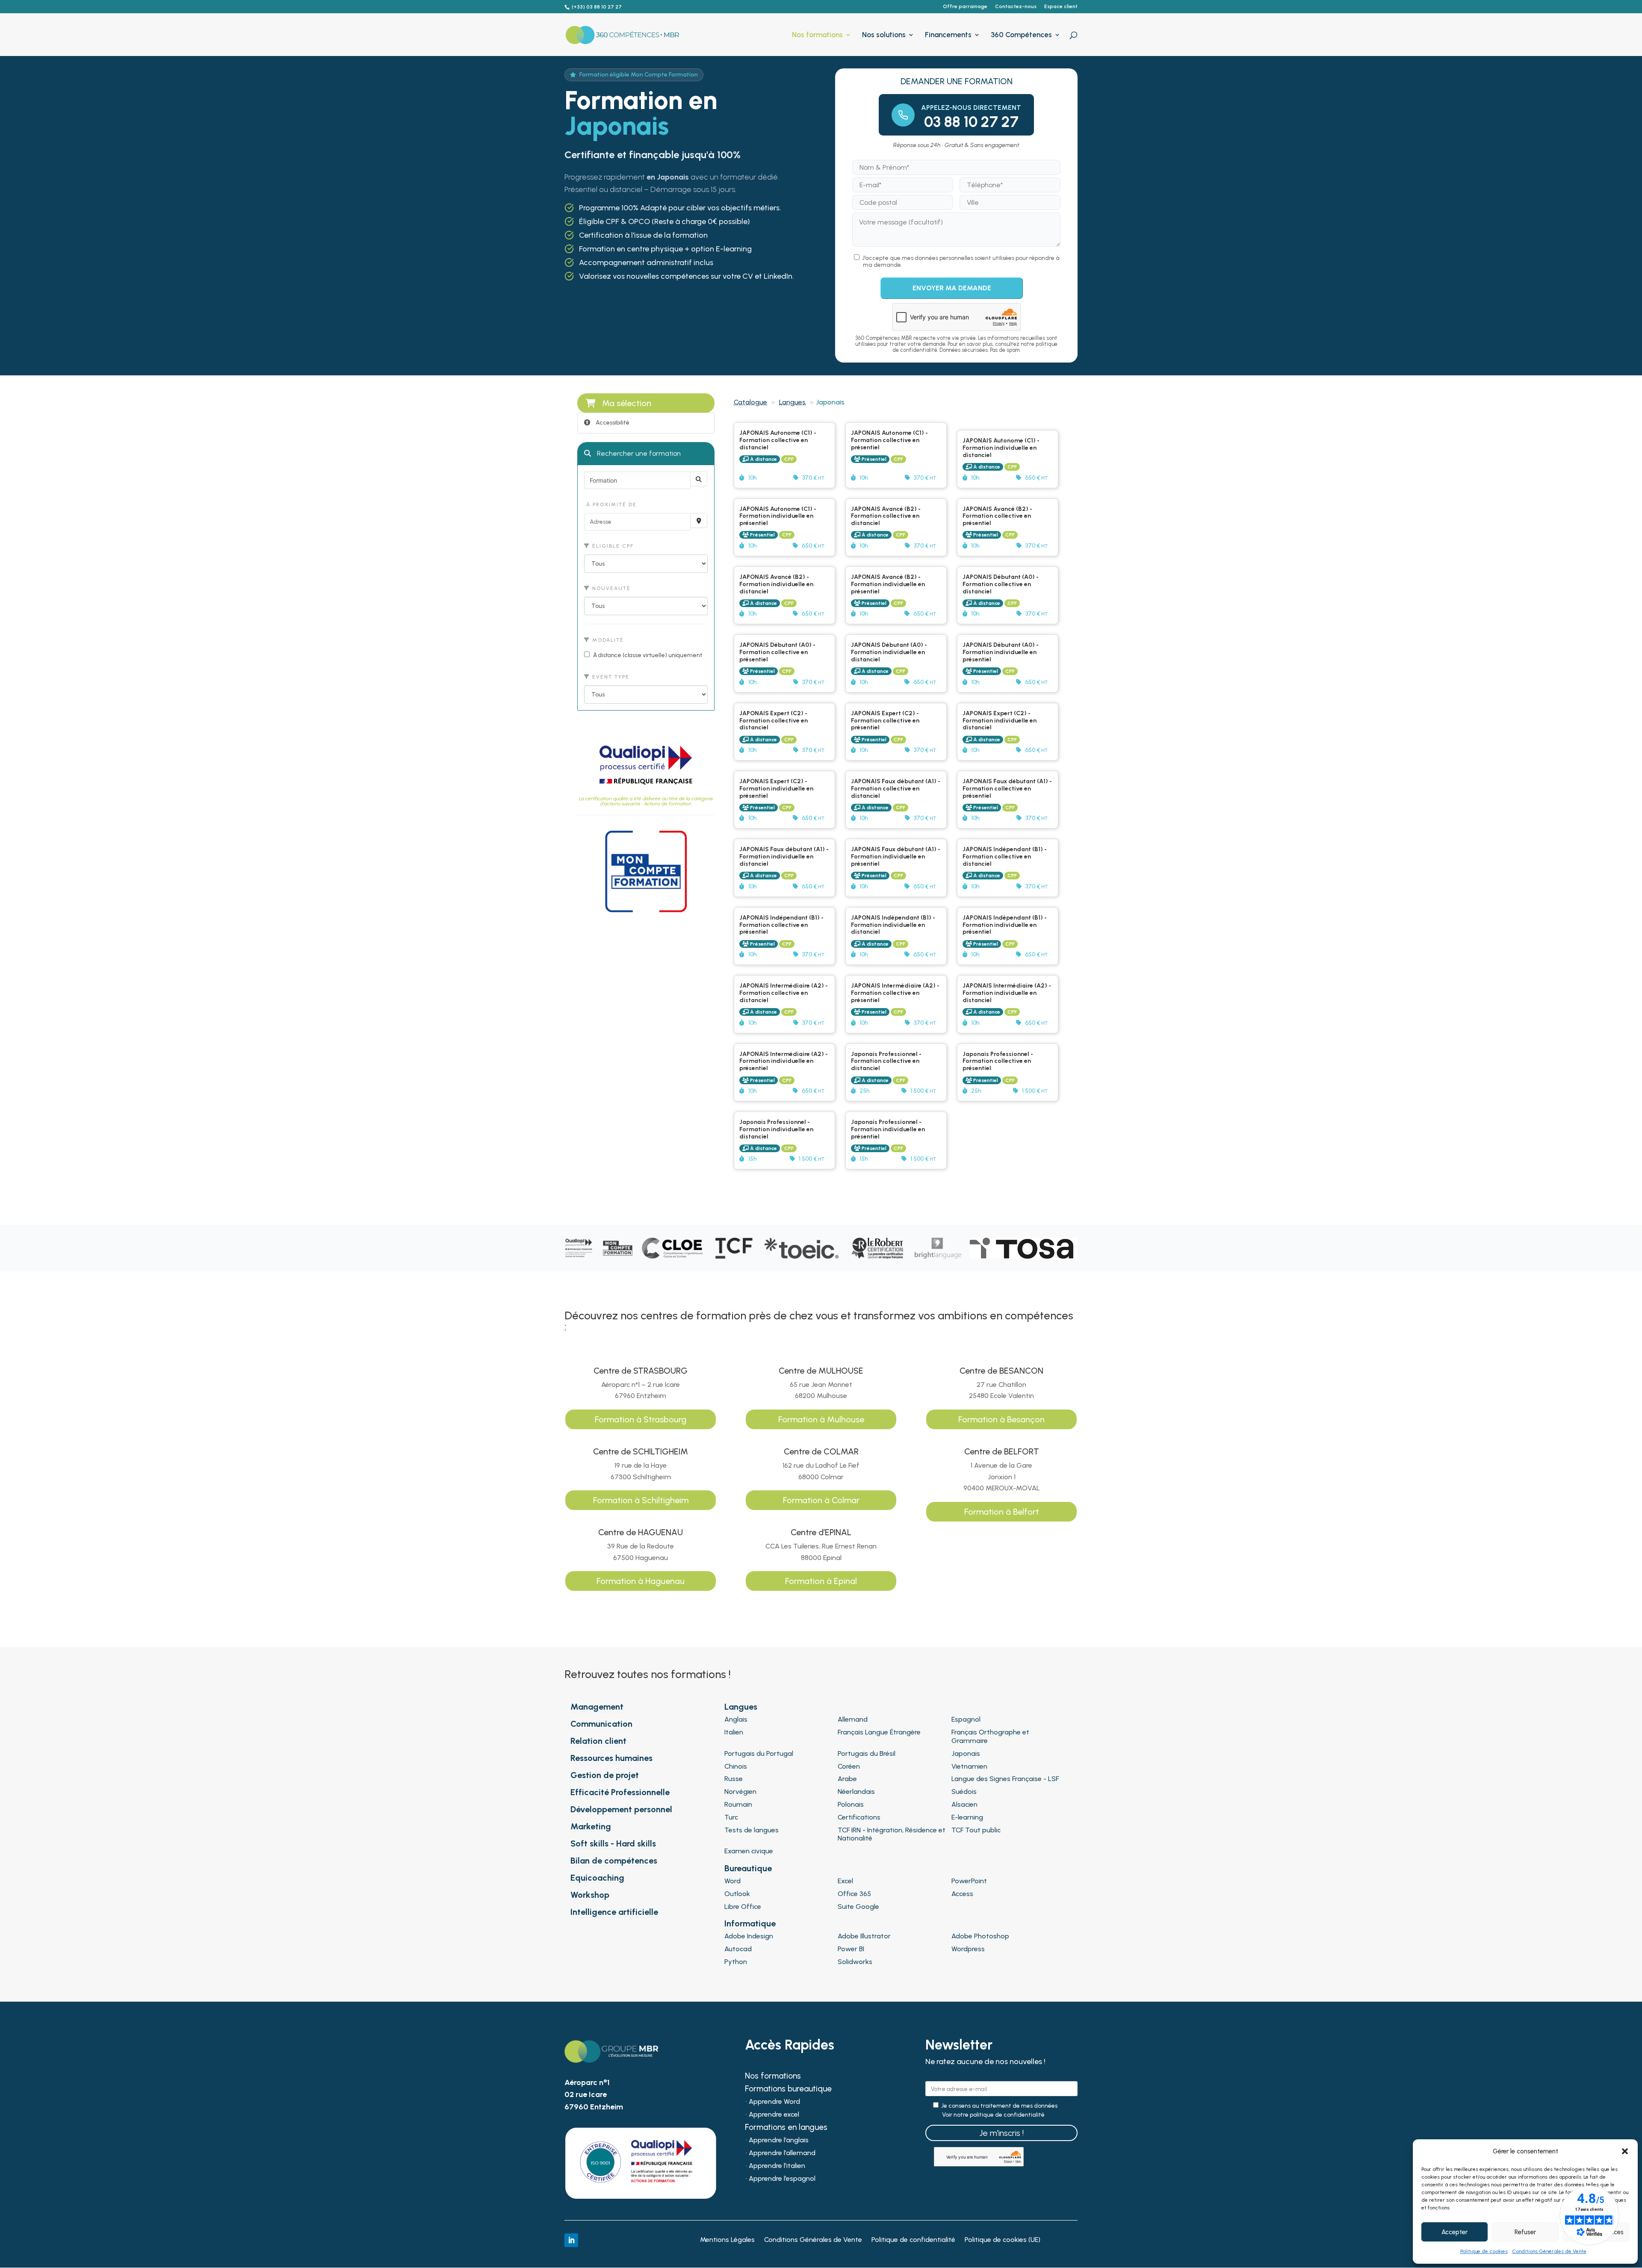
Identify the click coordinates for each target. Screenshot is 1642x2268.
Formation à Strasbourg (641, 1419)
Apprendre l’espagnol (782, 2179)
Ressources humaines (611, 1758)
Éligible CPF (612, 546)
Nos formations (817, 35)
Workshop (590, 1895)
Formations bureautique (788, 2090)
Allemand (853, 1719)
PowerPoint (969, 1881)
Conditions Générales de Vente (1549, 2251)
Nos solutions (884, 35)
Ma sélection (627, 403)
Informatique (750, 1923)
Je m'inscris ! (1001, 2133)
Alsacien (964, 1804)
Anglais (736, 1719)
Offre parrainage (965, 7)
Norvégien (740, 1792)
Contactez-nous (1016, 7)
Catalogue (750, 402)
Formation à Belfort (1002, 1512)
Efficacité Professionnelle (620, 1792)
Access (962, 1894)
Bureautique (748, 1868)
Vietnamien (969, 1766)
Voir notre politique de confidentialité (993, 2115)
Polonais (851, 1804)
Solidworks (855, 1962)
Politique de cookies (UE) (1003, 2240)
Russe (734, 1779)
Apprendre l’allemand (782, 2153)
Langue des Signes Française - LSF (1005, 1779)
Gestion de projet (605, 1775)
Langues (792, 402)
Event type (610, 677)
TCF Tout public (976, 1830)
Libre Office (743, 1907)
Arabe (847, 1779)
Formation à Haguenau (641, 1581)
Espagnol (966, 1719)
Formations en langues (786, 2128)
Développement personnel (621, 1809)
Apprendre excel (774, 2115)
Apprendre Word (774, 2102)
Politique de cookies (1484, 2251)
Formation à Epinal (821, 1581)
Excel (845, 1881)
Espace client (1061, 7)
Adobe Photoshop (980, 1936)
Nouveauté (610, 588)
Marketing (591, 1826)
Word (732, 1881)
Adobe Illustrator (864, 1936)
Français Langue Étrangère (879, 1732)
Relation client (598, 1741)
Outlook (737, 1894)
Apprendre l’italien (777, 2166)
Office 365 (854, 1894)
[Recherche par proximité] (699, 521)
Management (597, 1707)
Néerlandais (856, 1792)
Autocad (738, 1949)
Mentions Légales (727, 2240)
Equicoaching (597, 1878)
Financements (948, 35)
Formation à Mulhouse (821, 1419)
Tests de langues (752, 1830)
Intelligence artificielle (614, 1912)
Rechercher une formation (638, 453)
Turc (731, 1817)
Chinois (736, 1766)
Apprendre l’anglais (779, 2141)
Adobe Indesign (749, 1936)
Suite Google (858, 1907)
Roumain (738, 1804)
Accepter (1454, 2232)
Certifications (859, 1817)
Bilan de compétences (614, 1861)
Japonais (966, 1753)
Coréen (849, 1766)
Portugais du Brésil (867, 1753)
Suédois (964, 1792)
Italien (734, 1732)
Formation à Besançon (1001, 1419)
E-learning (967, 1817)
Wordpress (968, 1949)
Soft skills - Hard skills (613, 1843)
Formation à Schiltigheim (641, 1500)
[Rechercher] (699, 479)
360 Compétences (1021, 35)
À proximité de (610, 504)
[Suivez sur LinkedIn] (571, 2240)
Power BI (851, 1949)
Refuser (1525, 2232)
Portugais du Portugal (759, 1753)
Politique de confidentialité (913, 2240)
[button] (1625, 2151)
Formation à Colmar (821, 1500)
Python (736, 1962)
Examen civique (749, 1851)
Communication (601, 1724)
